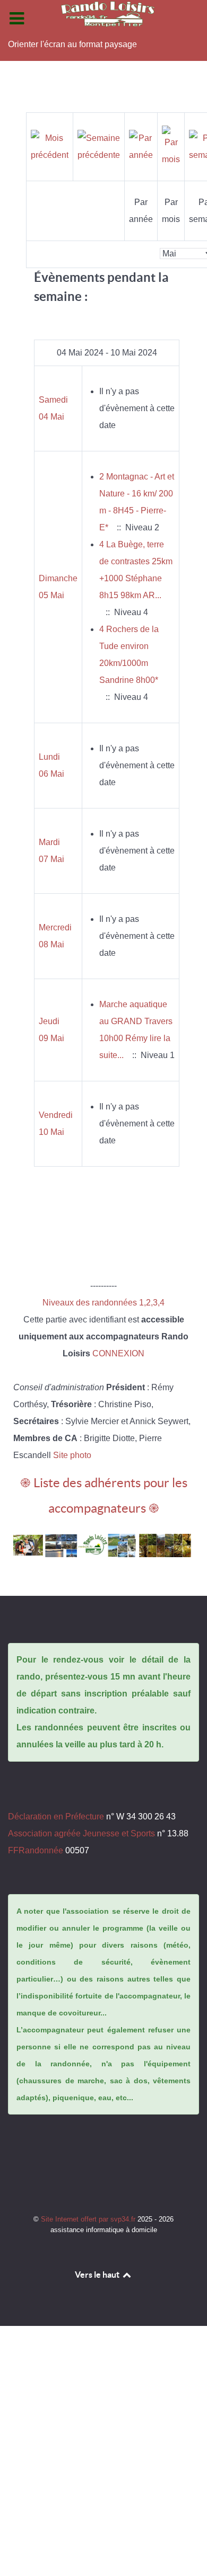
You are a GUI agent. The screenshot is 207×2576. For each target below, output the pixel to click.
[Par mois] (171, 146)
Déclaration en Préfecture (56, 1816)
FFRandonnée (36, 1850)
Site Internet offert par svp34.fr (89, 2219)
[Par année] (141, 146)
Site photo (72, 1455)
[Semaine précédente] (99, 146)
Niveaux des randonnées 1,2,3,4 (103, 1303)
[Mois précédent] (50, 146)
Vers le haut (98, 2275)
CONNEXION (118, 1353)
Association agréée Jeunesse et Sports (81, 1833)
